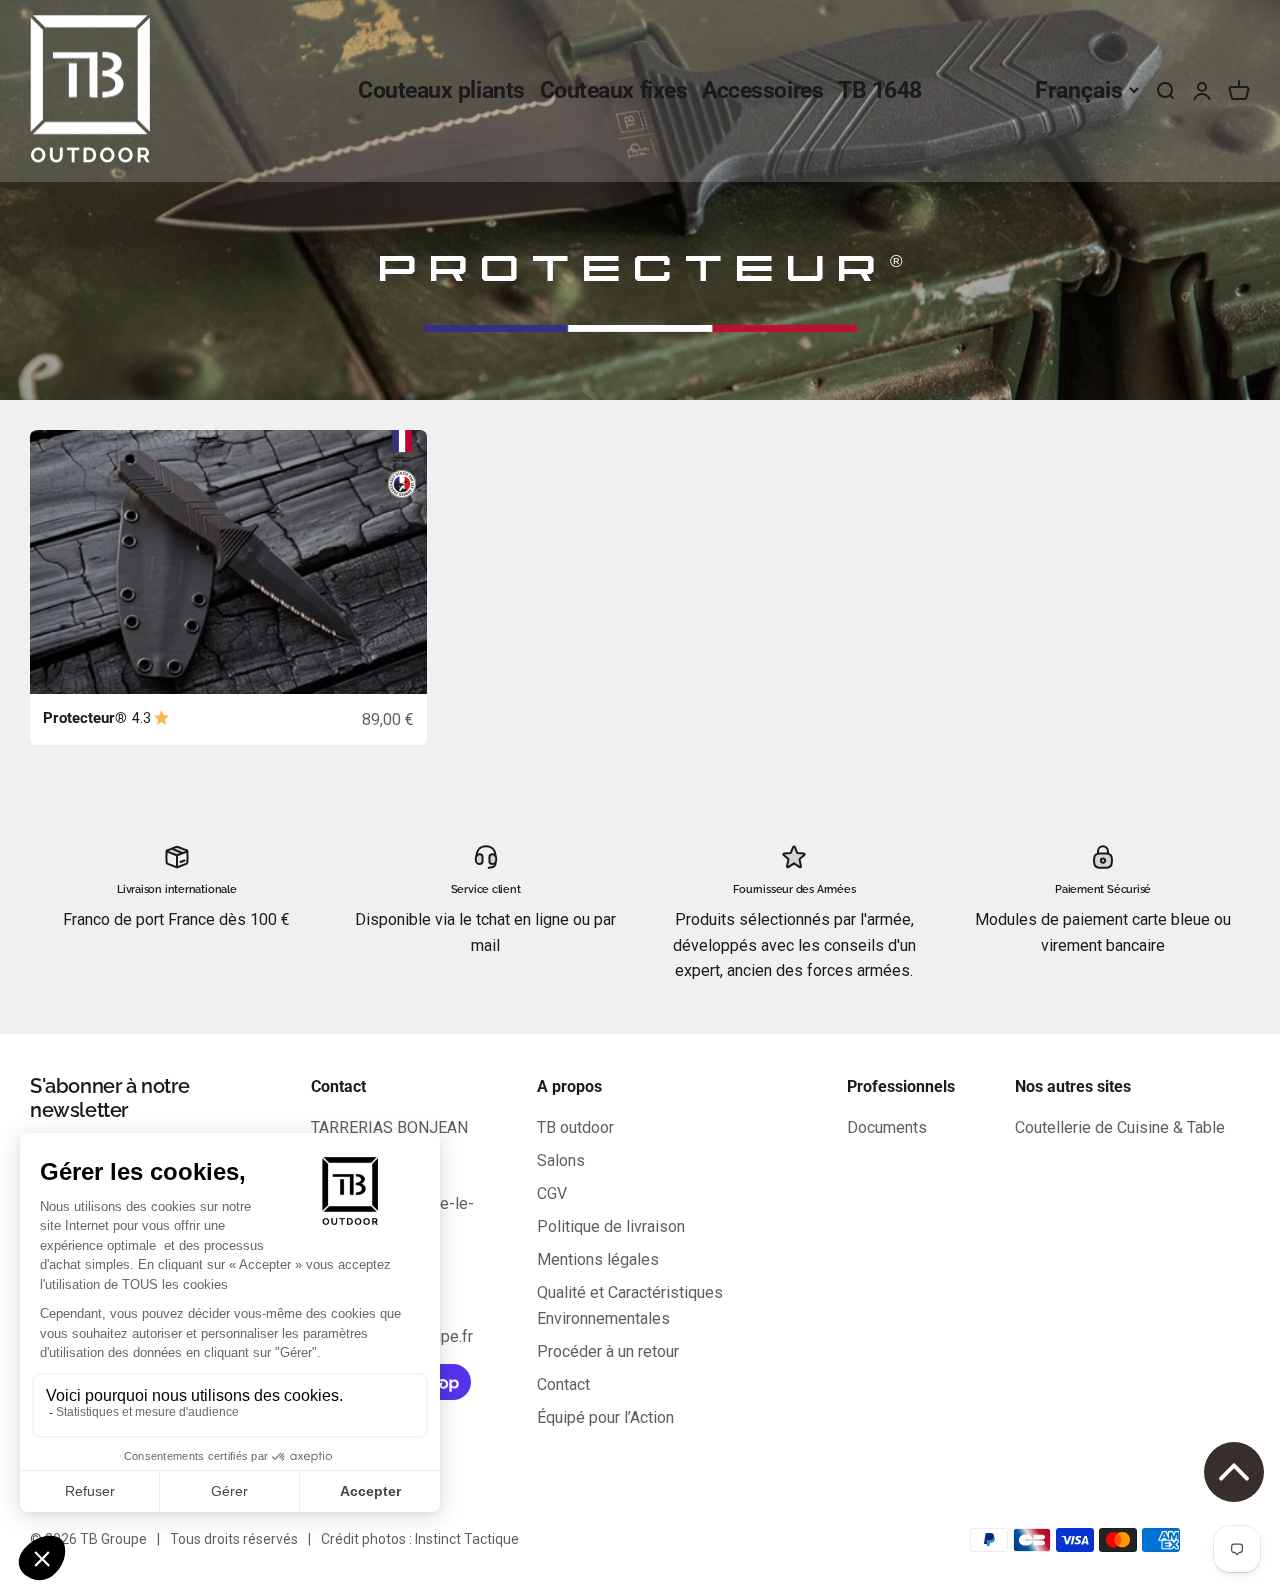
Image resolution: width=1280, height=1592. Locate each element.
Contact (563, 1384)
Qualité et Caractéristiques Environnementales (630, 1305)
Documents (887, 1127)
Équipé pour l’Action (605, 1417)
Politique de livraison (611, 1226)
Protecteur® (85, 718)
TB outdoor (575, 1127)
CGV (552, 1193)
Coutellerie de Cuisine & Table (1120, 1127)
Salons (561, 1160)
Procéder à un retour (608, 1351)
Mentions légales (598, 1259)
